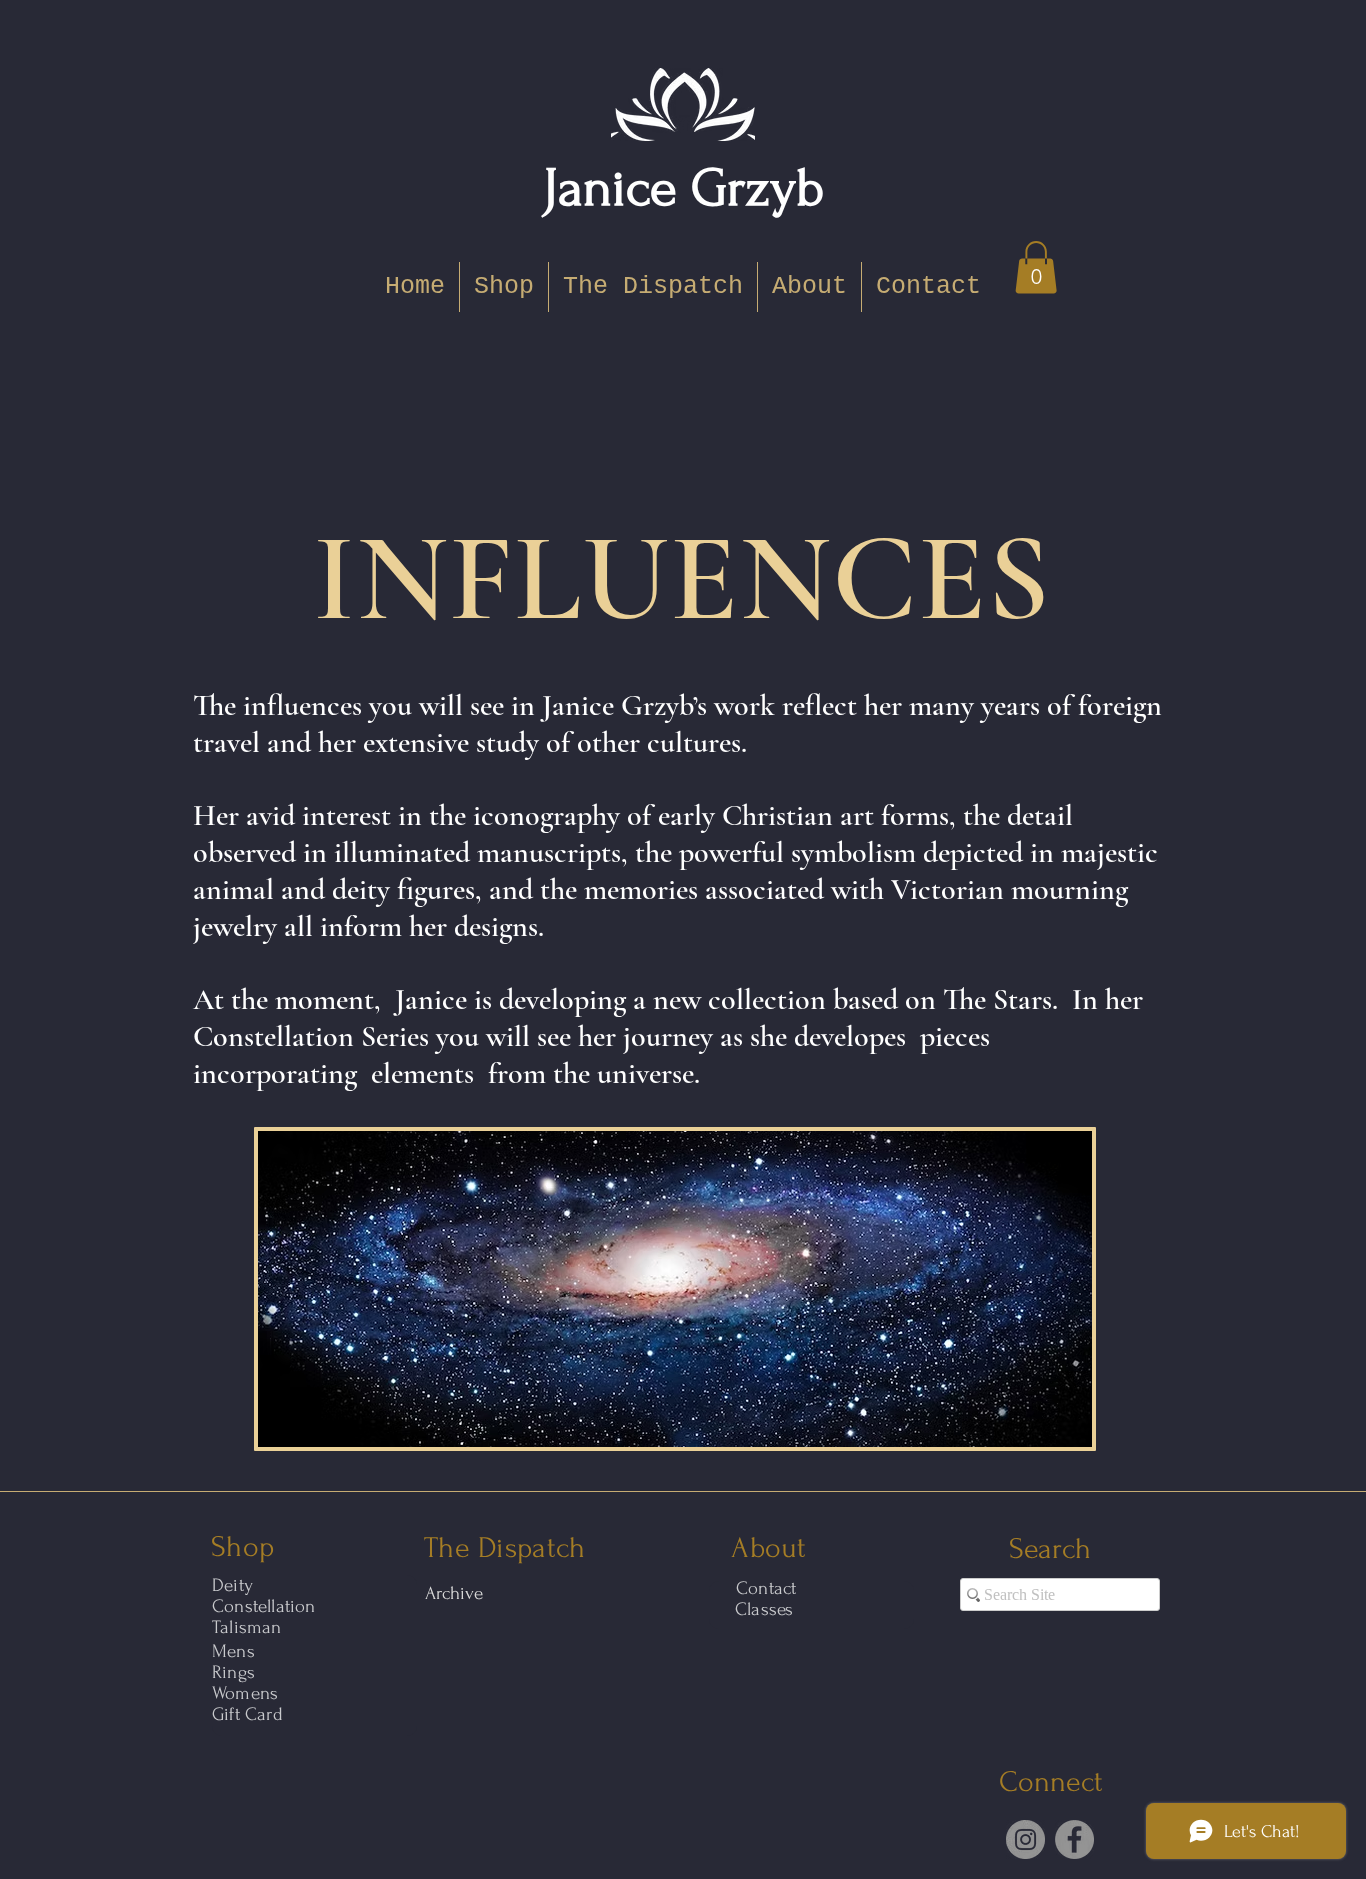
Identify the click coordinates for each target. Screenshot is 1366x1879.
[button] (1036, 267)
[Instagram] (1025, 1839)
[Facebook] (1074, 1839)
